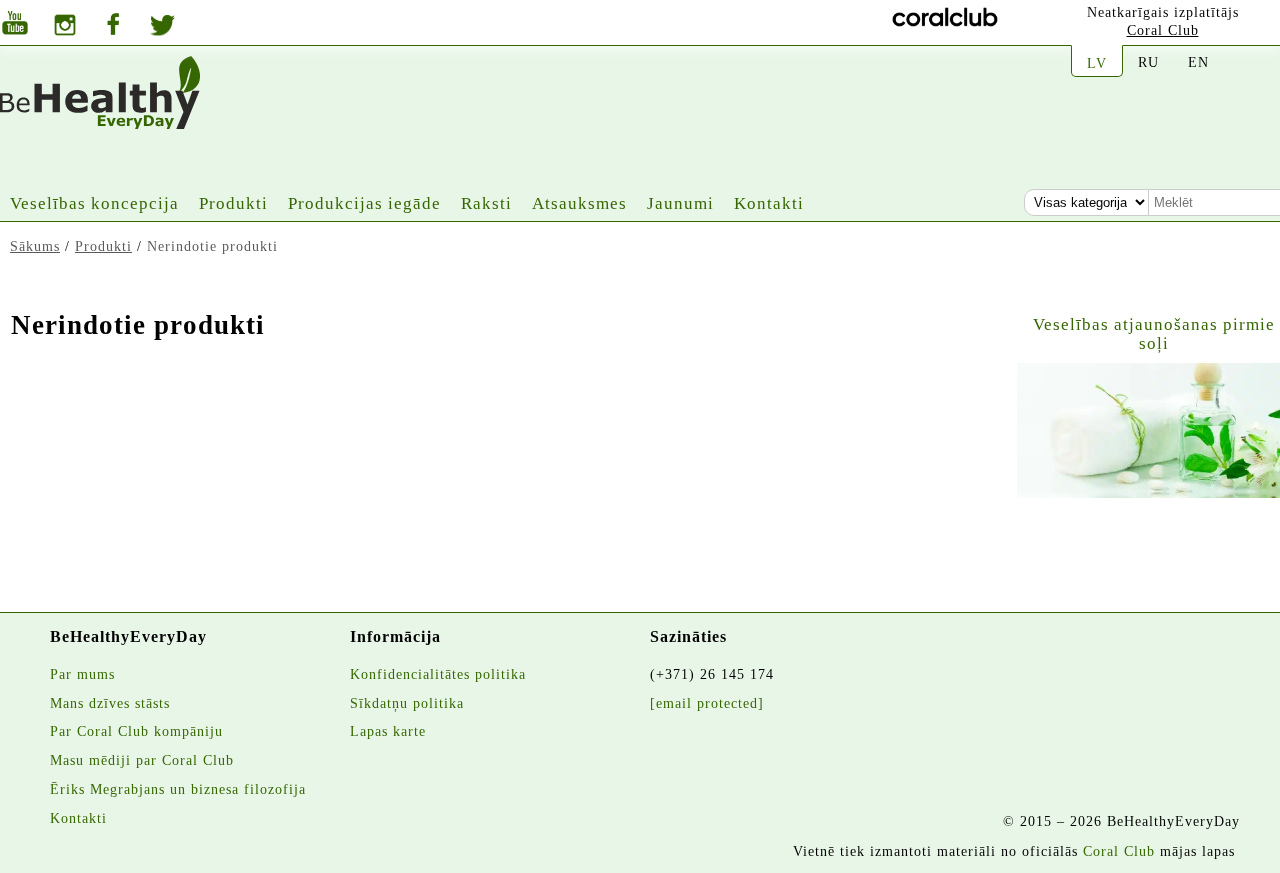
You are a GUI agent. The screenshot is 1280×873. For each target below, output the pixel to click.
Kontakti (769, 203)
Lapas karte (388, 731)
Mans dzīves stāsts (110, 703)
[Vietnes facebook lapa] (113, 26)
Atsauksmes (579, 203)
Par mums (82, 674)
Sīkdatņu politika (407, 703)
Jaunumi (680, 203)
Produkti (233, 203)
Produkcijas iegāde (364, 203)
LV (1097, 63)
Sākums (35, 246)
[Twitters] (162, 28)
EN (1198, 62)
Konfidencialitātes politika (438, 674)
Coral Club (1163, 30)
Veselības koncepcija (94, 203)
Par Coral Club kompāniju (136, 731)
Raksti (486, 203)
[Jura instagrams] (65, 27)
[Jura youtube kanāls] (15, 25)
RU (1148, 62)
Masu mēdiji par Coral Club (142, 760)
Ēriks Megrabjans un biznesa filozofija (178, 789)
